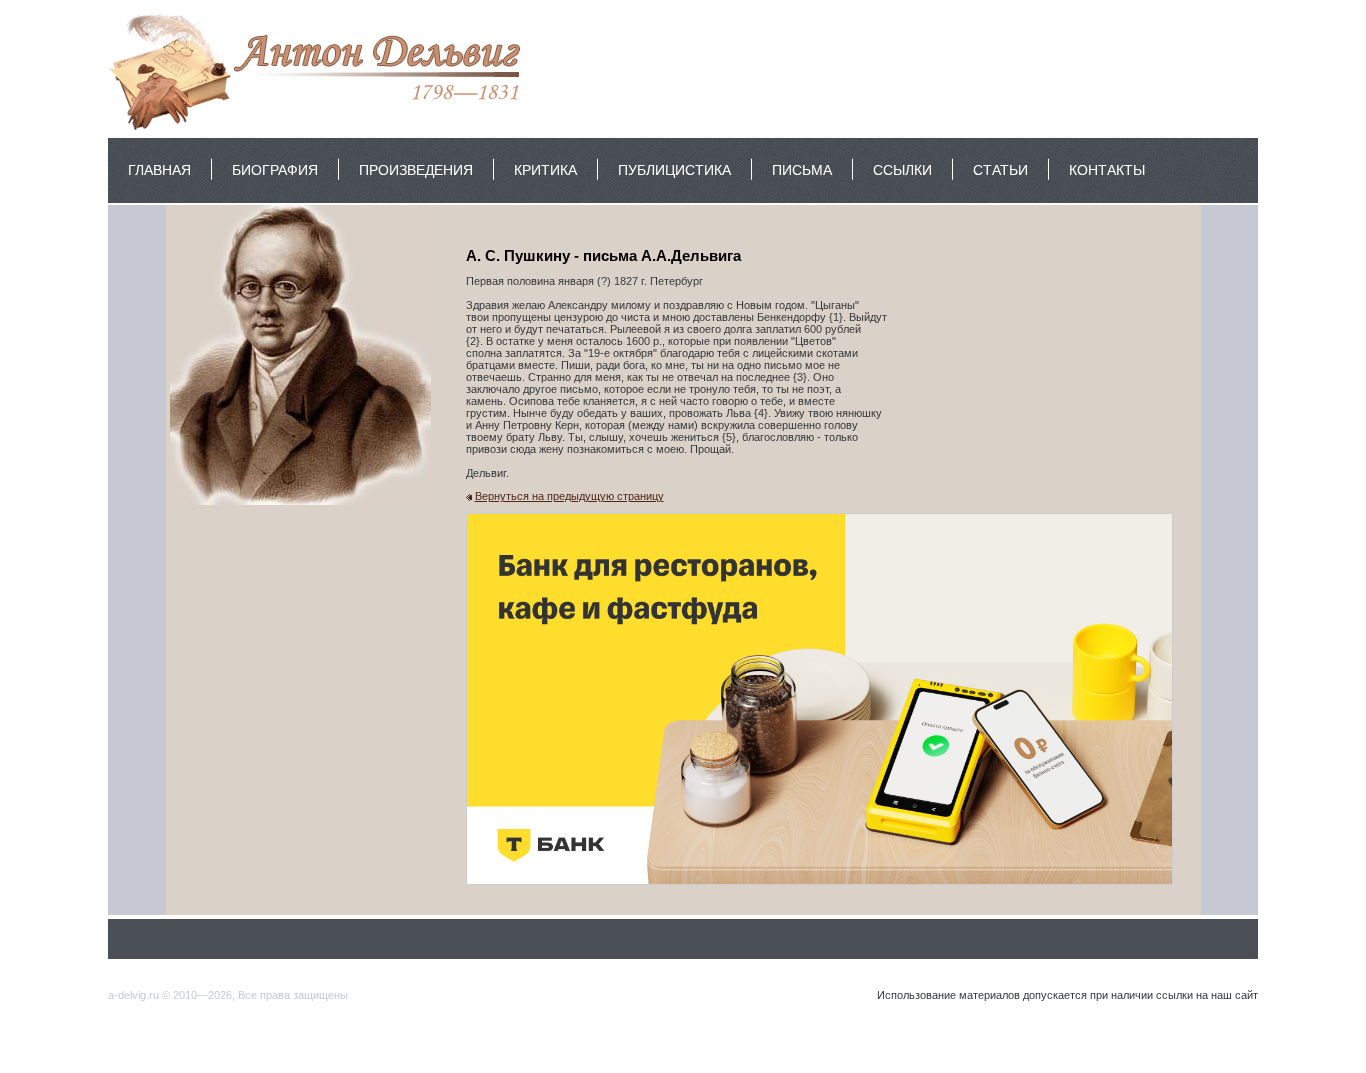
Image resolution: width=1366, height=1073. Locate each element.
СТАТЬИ (1000, 170)
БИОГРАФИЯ (275, 170)
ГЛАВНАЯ (159, 170)
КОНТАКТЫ (1107, 170)
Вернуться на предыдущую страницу (569, 496)
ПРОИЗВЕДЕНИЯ (416, 170)
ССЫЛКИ (902, 170)
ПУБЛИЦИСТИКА (674, 170)
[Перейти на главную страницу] (319, 129)
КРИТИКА (545, 170)
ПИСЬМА (802, 170)
